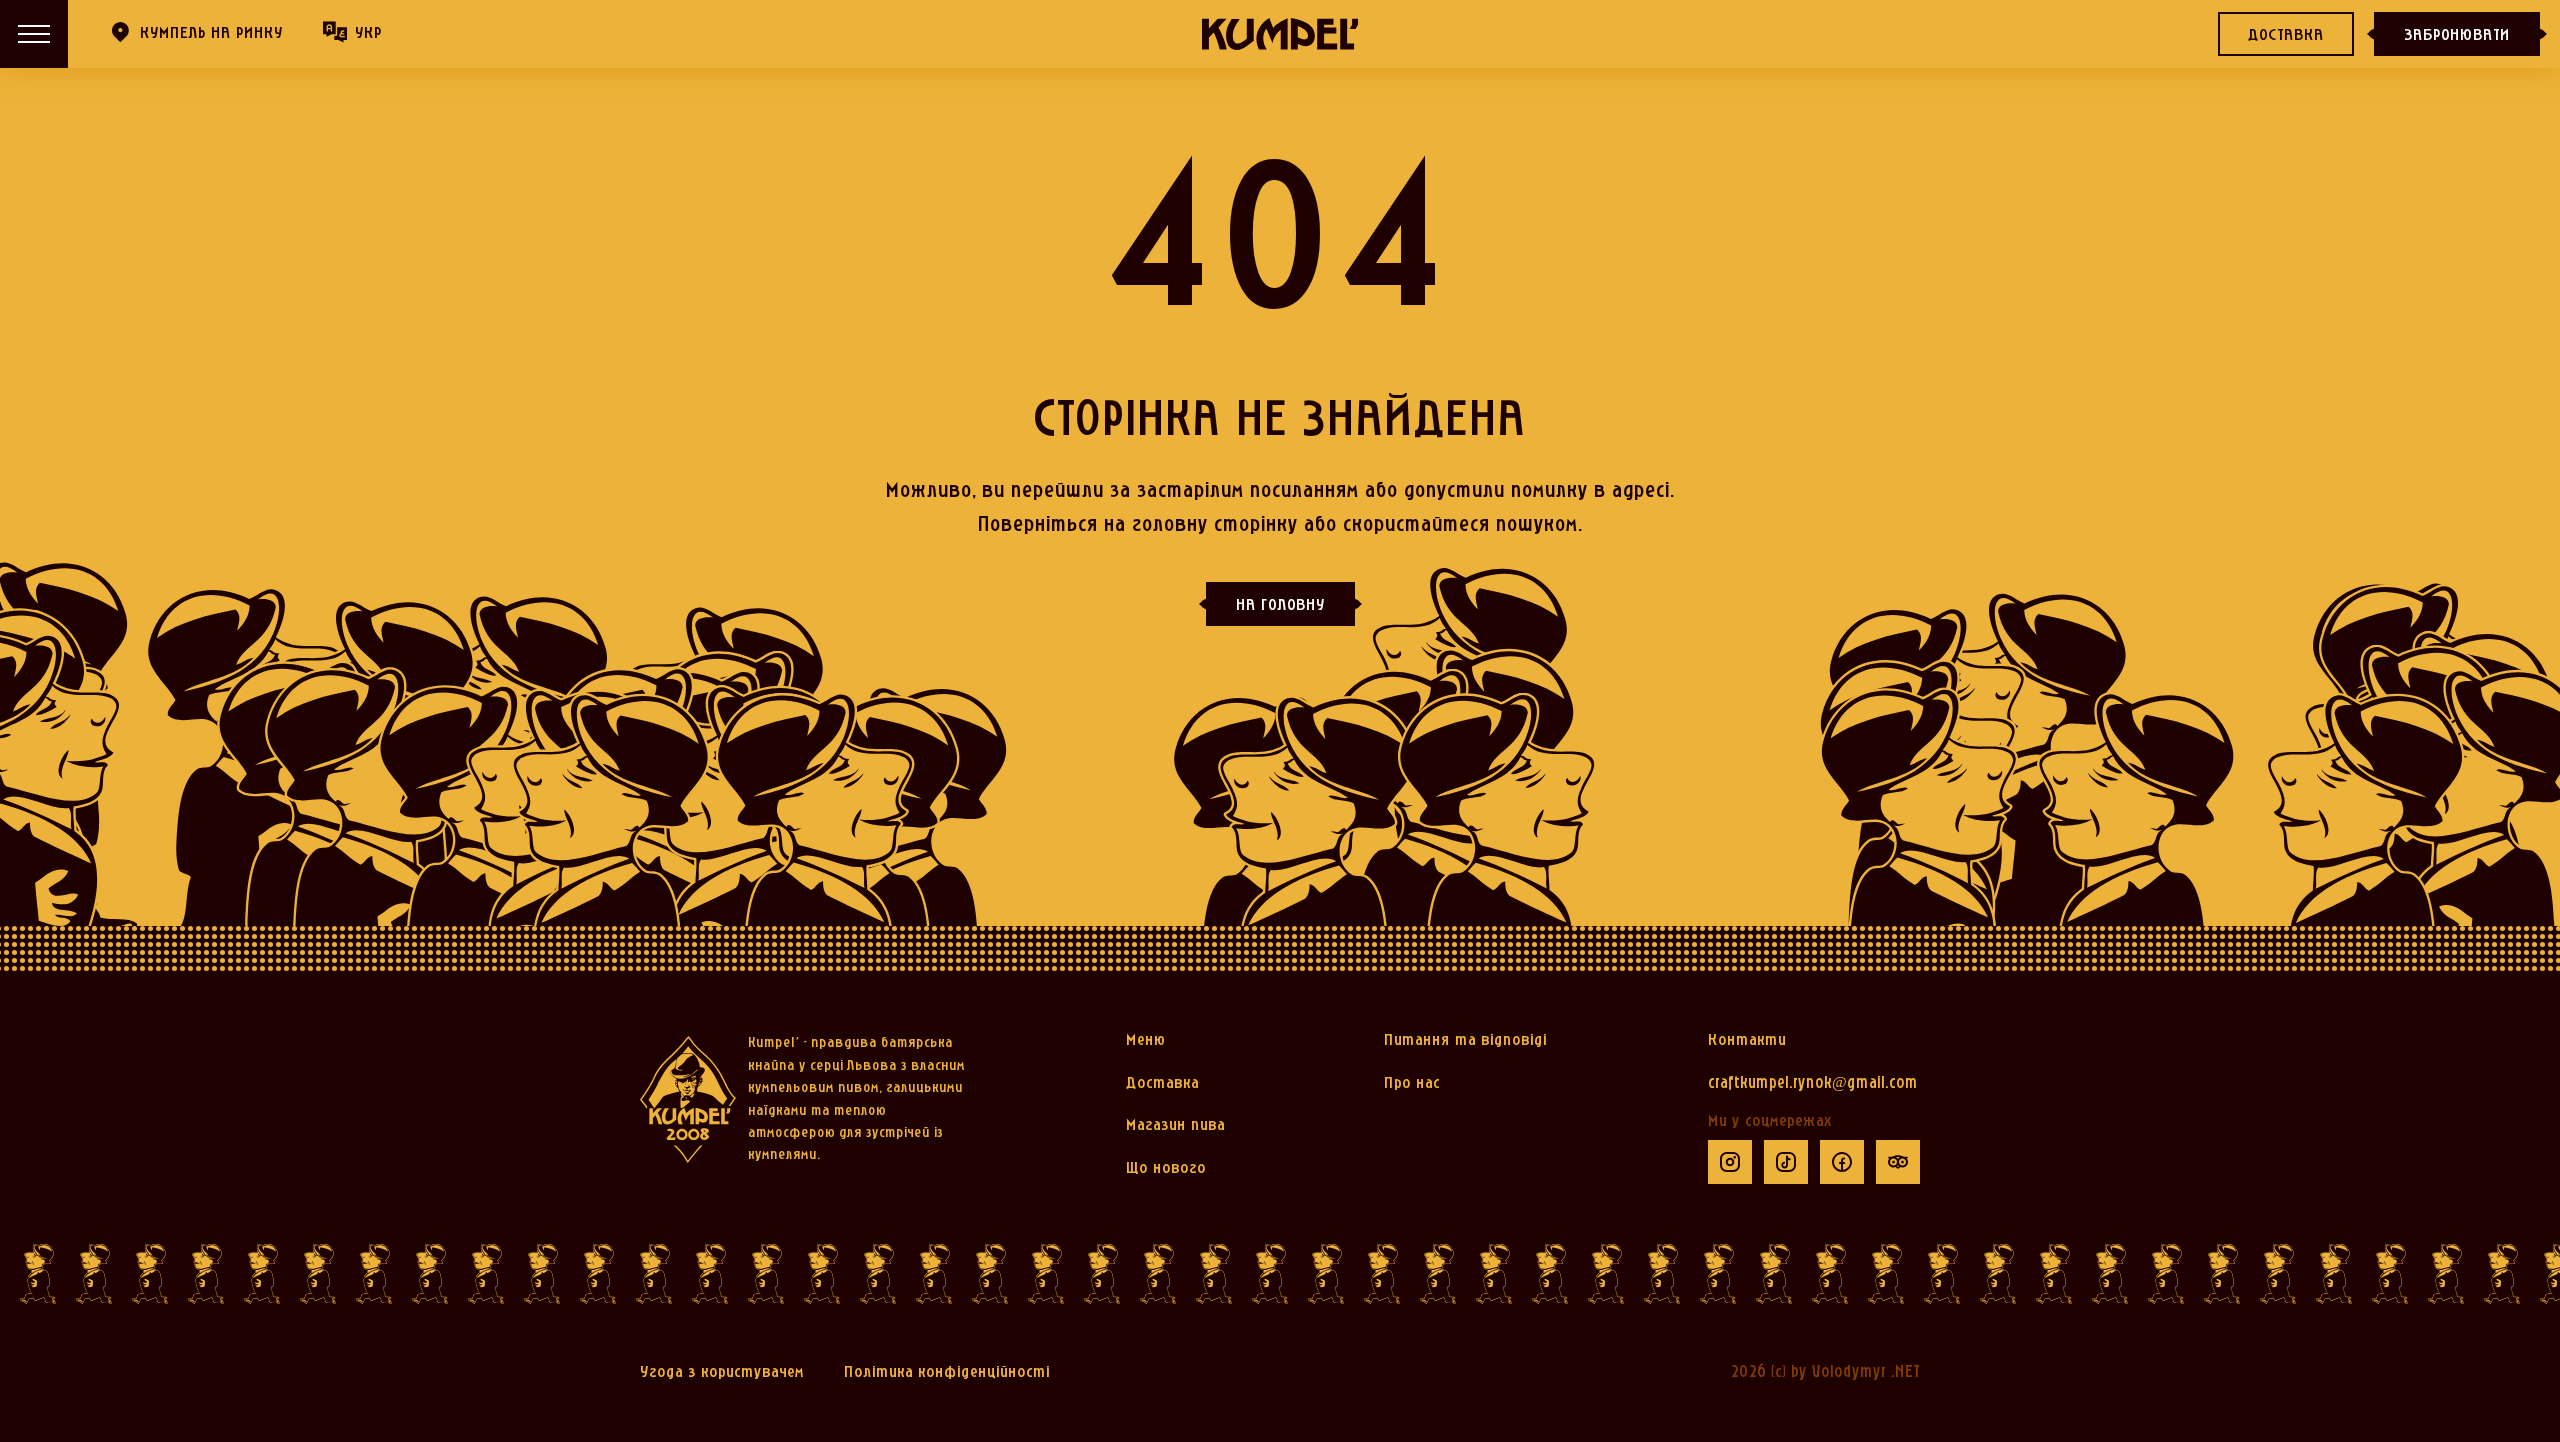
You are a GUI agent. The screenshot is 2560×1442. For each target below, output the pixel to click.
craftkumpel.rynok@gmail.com (1813, 1083)
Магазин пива (1175, 1125)
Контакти (1747, 1040)
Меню (1146, 1040)
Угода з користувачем (722, 1372)
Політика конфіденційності (947, 1372)
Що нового (1166, 1168)
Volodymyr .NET (1866, 1372)
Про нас (1412, 1083)
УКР (368, 33)
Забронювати (2457, 35)
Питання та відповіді (1465, 1040)
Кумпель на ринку (211, 33)
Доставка (2286, 35)
